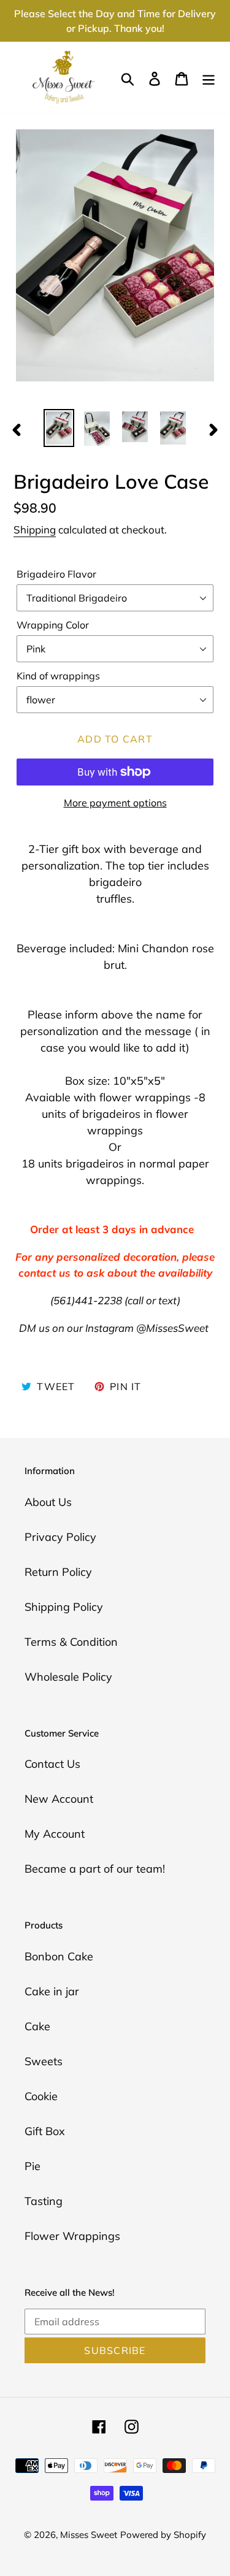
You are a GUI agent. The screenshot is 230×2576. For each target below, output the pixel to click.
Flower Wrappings (72, 2236)
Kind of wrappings (58, 676)
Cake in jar (52, 1991)
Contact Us (52, 1764)
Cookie (41, 2096)
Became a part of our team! (95, 1869)
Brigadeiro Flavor (56, 574)
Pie (33, 2166)
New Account (59, 1799)
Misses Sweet (89, 2535)
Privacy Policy (60, 1537)
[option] (59, 428)
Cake (37, 2026)
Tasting (44, 2201)
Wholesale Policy (68, 1677)
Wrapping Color (53, 625)
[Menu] (209, 78)
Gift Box (45, 2131)
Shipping (35, 529)
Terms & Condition (71, 1642)
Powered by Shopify (163, 2535)
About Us (48, 1502)
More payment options (115, 803)
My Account (55, 1834)
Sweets (44, 2061)
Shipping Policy (64, 1607)
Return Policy (58, 1572)
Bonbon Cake (59, 1956)
